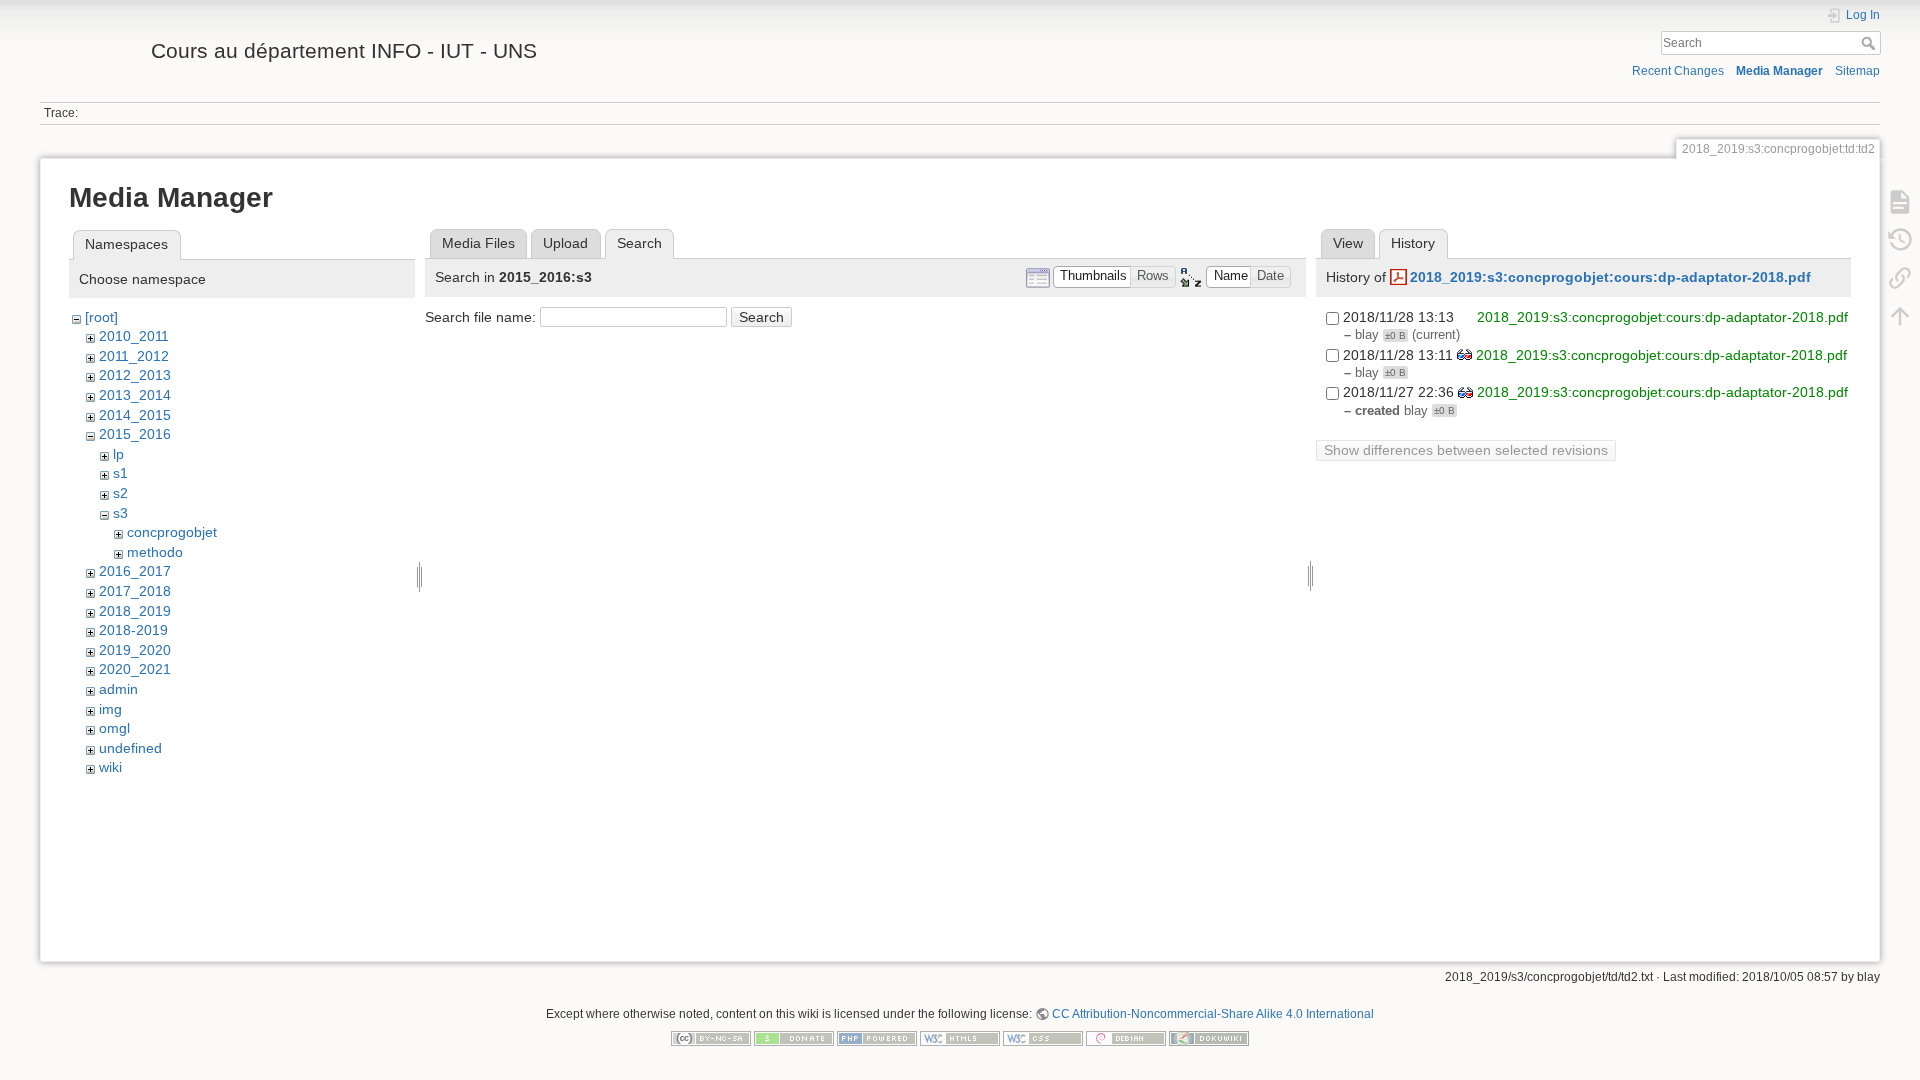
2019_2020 (135, 650)
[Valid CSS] (1043, 1037)
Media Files (478, 243)
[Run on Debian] (1126, 1037)
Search (1870, 43)
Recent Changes (1678, 71)
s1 (120, 473)
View (1348, 243)
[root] (101, 317)
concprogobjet (172, 532)
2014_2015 (135, 415)
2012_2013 (135, 375)
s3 (120, 513)
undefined (130, 748)
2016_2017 (135, 571)
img (110, 709)
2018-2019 (133, 630)
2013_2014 (135, 395)
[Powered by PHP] (877, 1037)
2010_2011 (134, 336)
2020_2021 (135, 669)
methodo (155, 552)
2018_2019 (135, 611)
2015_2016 (135, 434)
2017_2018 (135, 591)
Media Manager (1779, 71)
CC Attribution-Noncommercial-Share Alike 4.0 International (1213, 1014)
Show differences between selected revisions (1466, 450)
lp (118, 454)
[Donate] (794, 1037)
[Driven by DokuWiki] (1209, 1037)
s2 (120, 493)
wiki (110, 767)
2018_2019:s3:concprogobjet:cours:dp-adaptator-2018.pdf (1610, 277)
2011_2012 (134, 356)
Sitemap (1857, 71)
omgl (114, 728)
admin (118, 689)
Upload (565, 243)
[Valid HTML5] (960, 1037)
